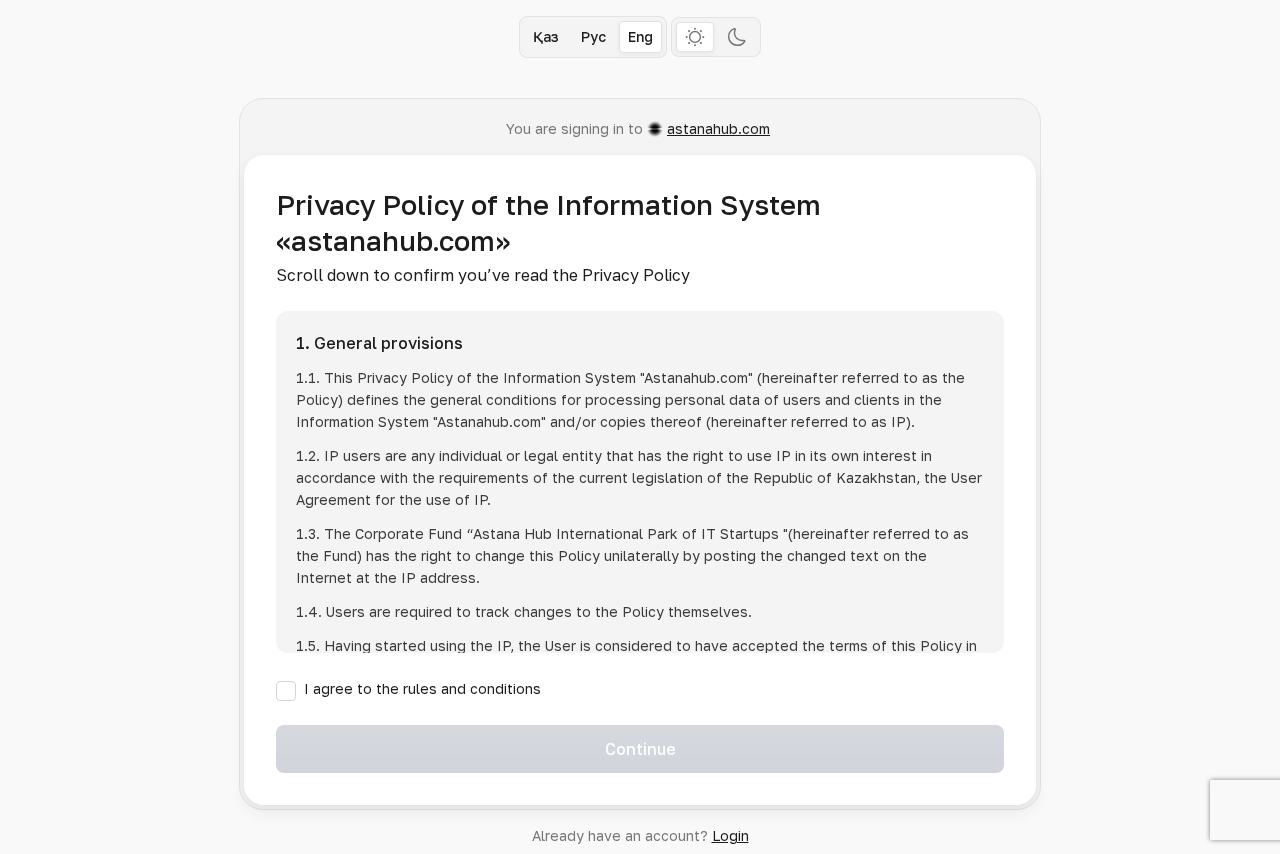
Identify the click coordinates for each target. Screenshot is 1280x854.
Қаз (546, 36)
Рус (593, 36)
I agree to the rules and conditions (422, 688)
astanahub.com (718, 128)
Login (730, 835)
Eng (640, 36)
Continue (640, 749)
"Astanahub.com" (696, 377)
